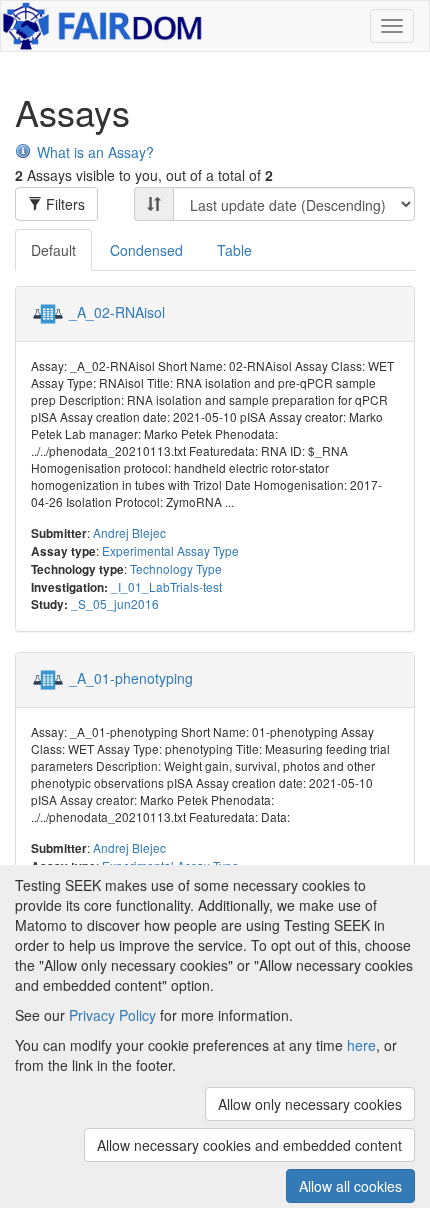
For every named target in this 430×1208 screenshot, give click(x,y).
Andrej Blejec (129, 532)
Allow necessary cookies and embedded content (249, 1145)
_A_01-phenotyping (131, 678)
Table (234, 250)
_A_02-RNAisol (117, 312)
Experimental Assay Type (170, 550)
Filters (63, 204)
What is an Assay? (95, 152)
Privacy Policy (112, 1015)
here (361, 1045)
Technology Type (176, 568)
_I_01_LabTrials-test (166, 586)
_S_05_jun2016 (115, 603)
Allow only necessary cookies (310, 1104)
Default (53, 250)
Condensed (146, 250)
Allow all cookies (350, 1186)
